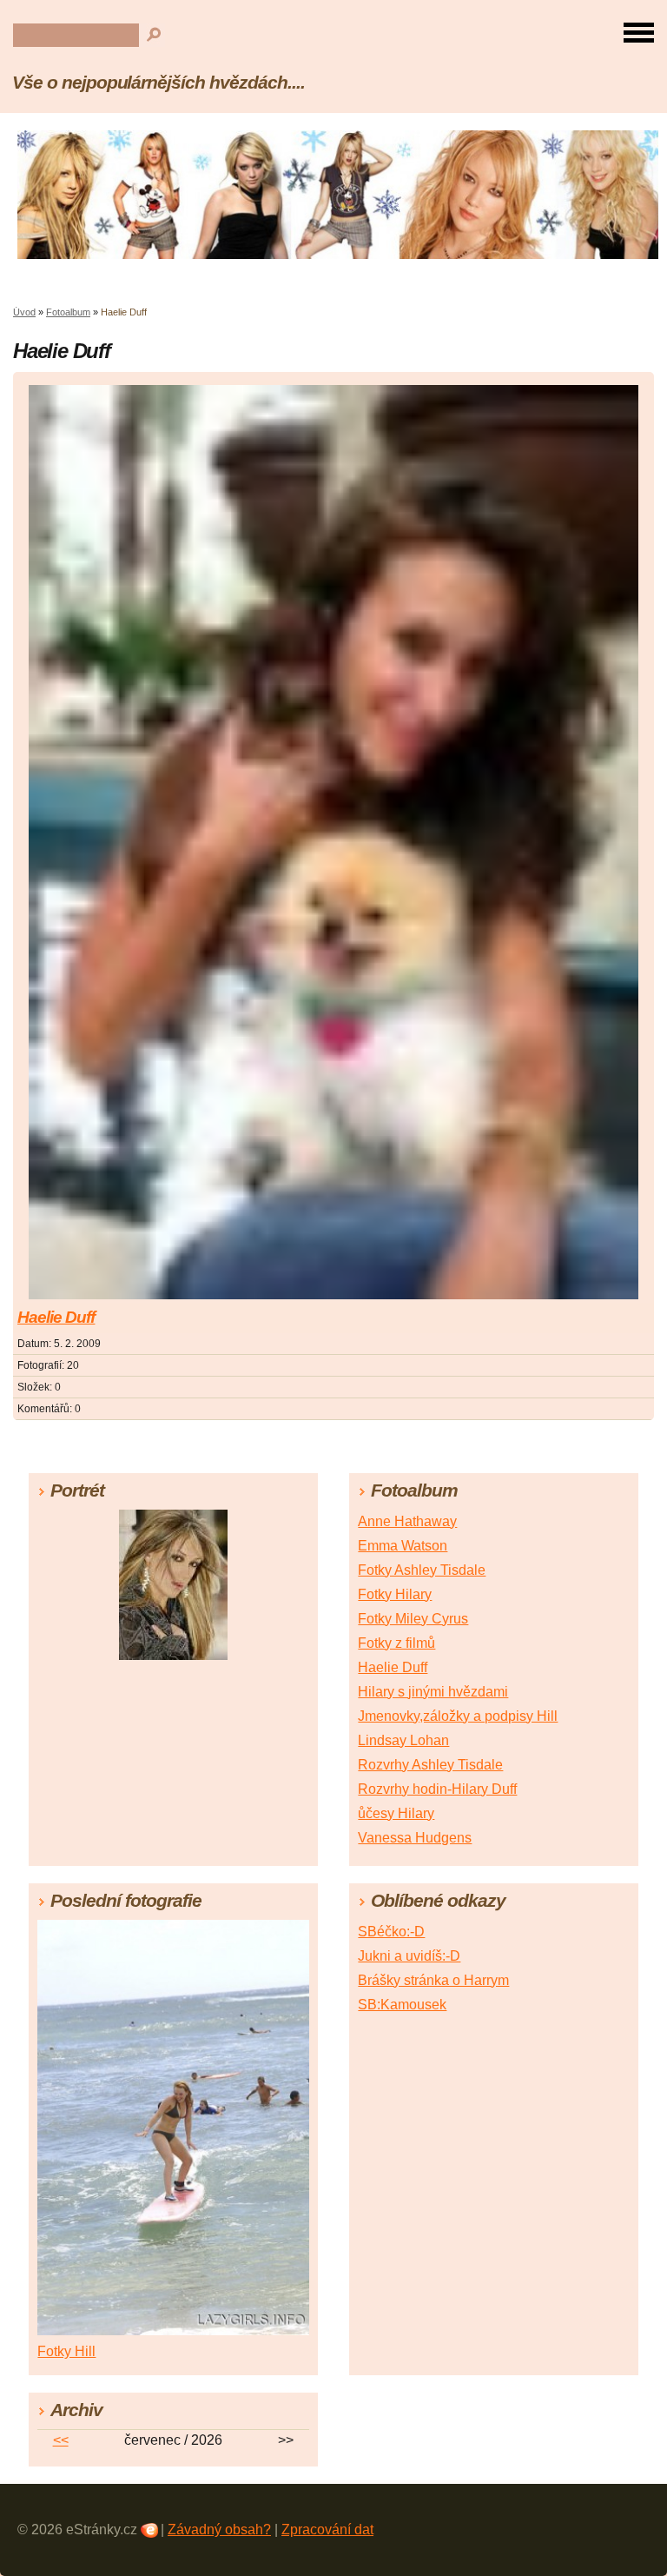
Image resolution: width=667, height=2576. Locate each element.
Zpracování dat (327, 2530)
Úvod (24, 312)
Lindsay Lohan (403, 1740)
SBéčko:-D (391, 1932)
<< (61, 2440)
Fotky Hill (66, 2351)
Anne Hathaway (407, 1521)
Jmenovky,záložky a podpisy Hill (458, 1716)
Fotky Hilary (395, 1594)
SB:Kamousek (402, 2005)
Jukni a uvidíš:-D (409, 1956)
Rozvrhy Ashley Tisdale (430, 1765)
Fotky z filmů (396, 1643)
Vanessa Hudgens (415, 1838)
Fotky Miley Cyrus (413, 1619)
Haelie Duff (56, 1317)
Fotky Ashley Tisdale (422, 1570)
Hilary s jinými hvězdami (433, 1692)
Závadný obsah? (219, 2530)
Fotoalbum (68, 312)
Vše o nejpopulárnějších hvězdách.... (158, 82)
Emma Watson (403, 1546)
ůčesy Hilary (396, 1813)
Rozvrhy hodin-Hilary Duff (437, 1789)
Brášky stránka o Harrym (433, 1980)
